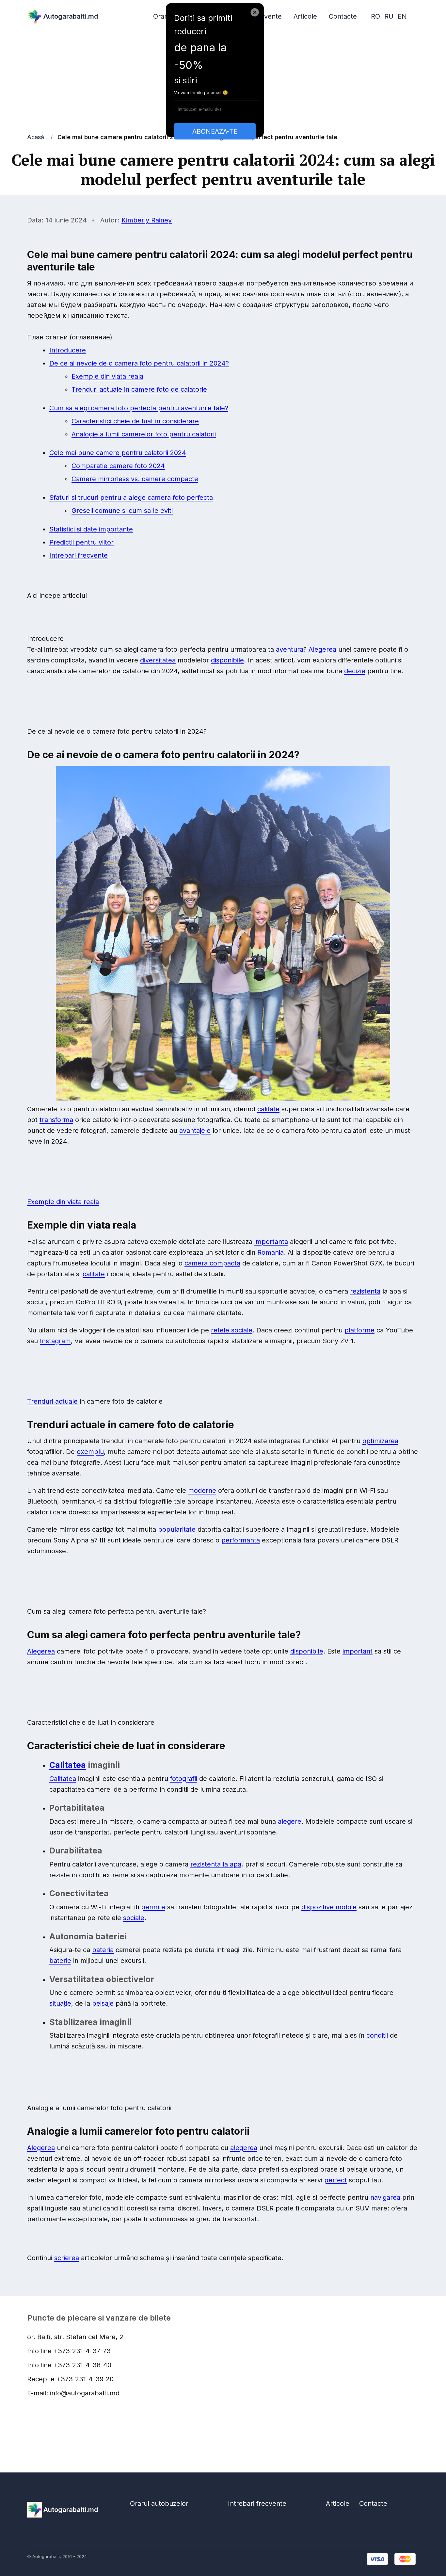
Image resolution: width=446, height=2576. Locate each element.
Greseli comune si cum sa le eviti (122, 511)
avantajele (195, 1131)
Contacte (343, 16)
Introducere (68, 350)
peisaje (103, 2003)
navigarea (385, 2197)
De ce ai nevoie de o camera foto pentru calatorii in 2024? (139, 363)
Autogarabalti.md (71, 16)
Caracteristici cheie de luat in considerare (135, 421)
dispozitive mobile (329, 1907)
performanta (241, 1540)
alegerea (244, 2148)
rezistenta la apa (216, 1864)
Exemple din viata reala (107, 376)
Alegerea (322, 649)
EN (402, 16)
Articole (305, 16)
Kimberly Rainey (147, 220)
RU (389, 16)
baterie (60, 1961)
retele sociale (232, 1330)
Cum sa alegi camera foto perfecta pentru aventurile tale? (139, 408)
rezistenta (365, 1291)
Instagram (55, 1341)
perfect (335, 2180)
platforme (359, 1330)
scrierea (67, 2258)
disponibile (227, 660)
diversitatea (158, 660)
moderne (202, 1491)
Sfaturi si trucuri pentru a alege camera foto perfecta (131, 497)
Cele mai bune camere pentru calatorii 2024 (118, 453)
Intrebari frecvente (79, 555)
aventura (290, 649)
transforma (56, 1120)
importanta (271, 1242)
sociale (134, 1918)
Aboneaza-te (215, 131)
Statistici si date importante (91, 529)
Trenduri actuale (52, 1401)
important (358, 1651)
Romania (271, 1252)
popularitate (177, 1529)
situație (60, 2003)
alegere (290, 1821)
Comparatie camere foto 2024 (118, 466)
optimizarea (380, 1441)
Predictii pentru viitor (81, 542)
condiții (377, 2035)
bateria (103, 1950)
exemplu (90, 1452)
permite (153, 1907)
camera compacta (212, 1263)
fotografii (184, 1779)
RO (375, 16)
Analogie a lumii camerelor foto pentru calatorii (144, 434)
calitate (268, 1109)
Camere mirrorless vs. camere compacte (135, 479)
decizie (355, 671)
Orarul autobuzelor (159, 2503)
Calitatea (68, 1765)
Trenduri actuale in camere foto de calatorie (139, 389)
